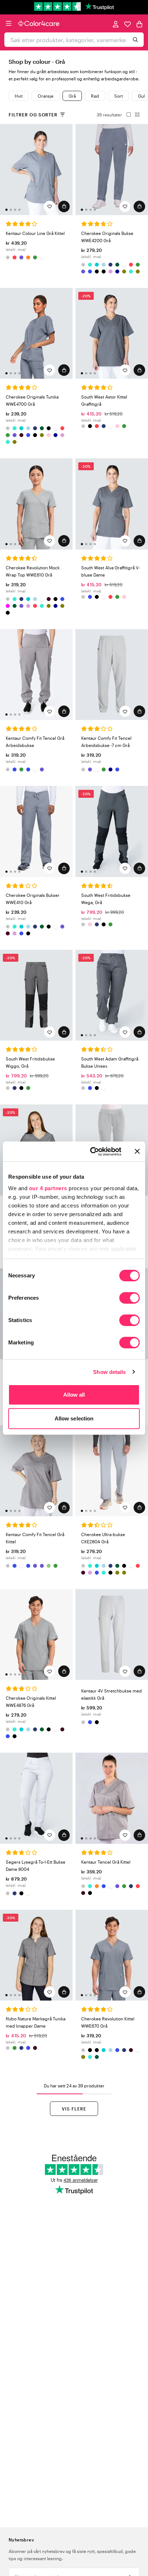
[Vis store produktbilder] (126, 115)
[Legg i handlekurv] (64, 206)
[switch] (129, 1299)
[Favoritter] (128, 24)
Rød (95, 96)
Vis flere (74, 2109)
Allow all (74, 1395)
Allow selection (74, 1418)
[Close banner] (137, 1151)
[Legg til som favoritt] (50, 206)
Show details (109, 1372)
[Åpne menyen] (9, 23)
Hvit (19, 96)
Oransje (46, 96)
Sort (119, 96)
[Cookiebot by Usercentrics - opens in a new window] (92, 1152)
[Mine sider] (116, 24)
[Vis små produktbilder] (135, 115)
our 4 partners (48, 1188)
